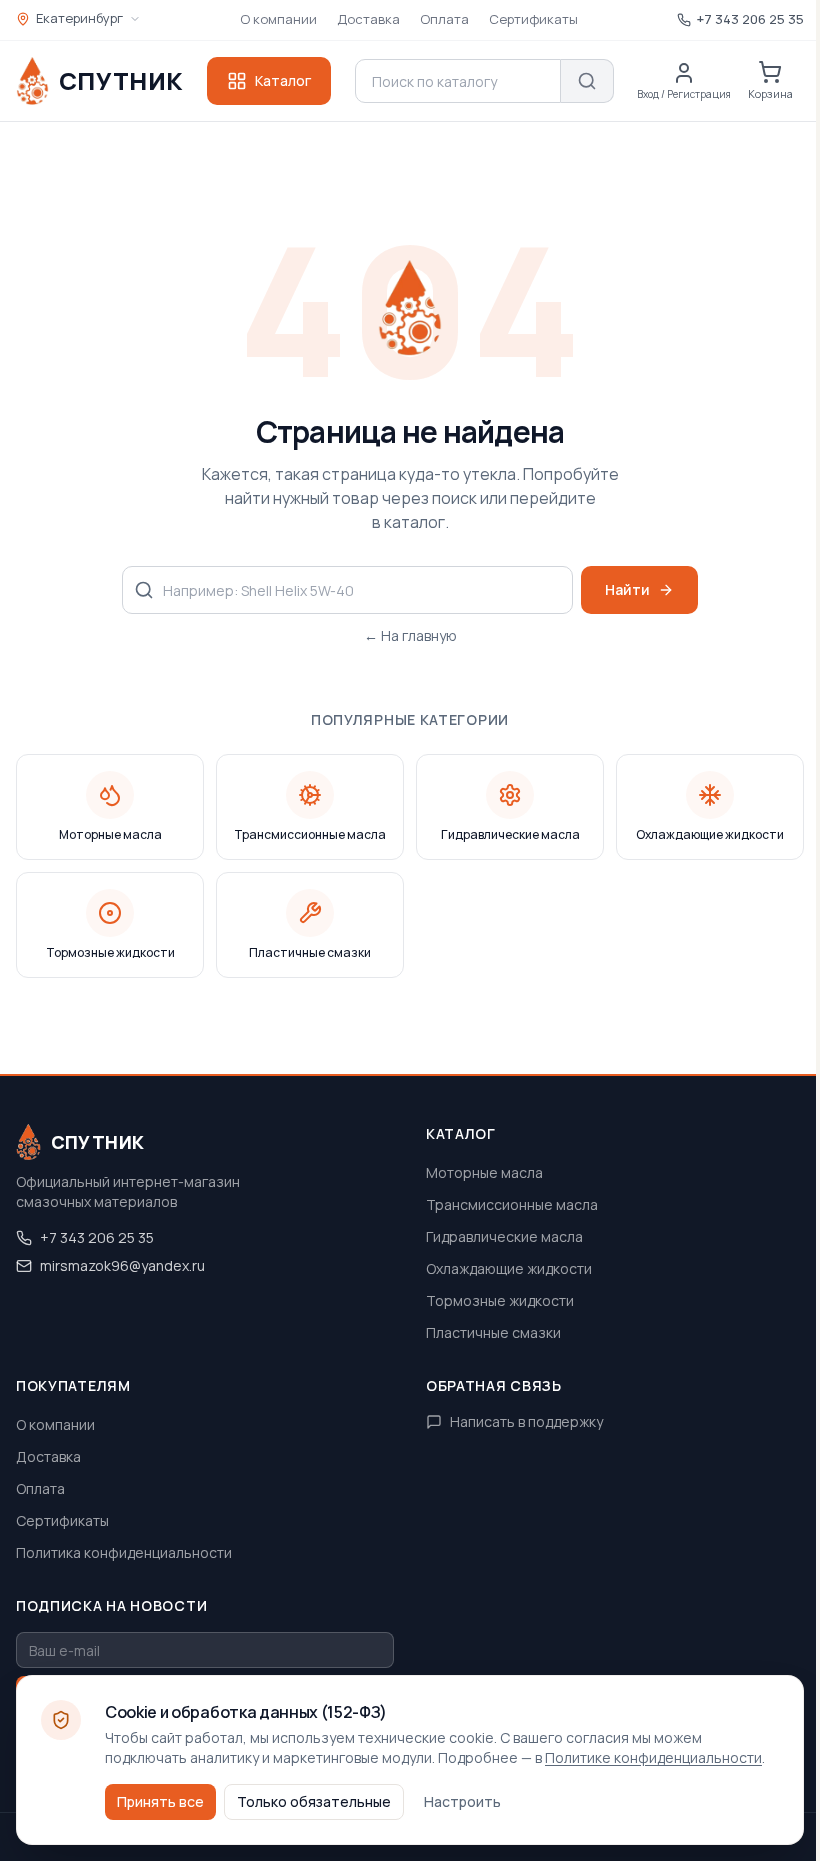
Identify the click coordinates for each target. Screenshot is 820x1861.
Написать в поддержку (526, 1421)
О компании (278, 19)
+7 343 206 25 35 (97, 1237)
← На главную (410, 635)
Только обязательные (314, 1801)
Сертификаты (533, 19)
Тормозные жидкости (500, 1300)
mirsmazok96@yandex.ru (122, 1265)
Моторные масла (484, 1172)
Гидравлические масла (504, 1236)
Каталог (283, 80)
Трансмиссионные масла (512, 1204)
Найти (627, 589)
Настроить (462, 1801)
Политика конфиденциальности (124, 1552)
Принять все (160, 1801)
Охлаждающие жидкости (509, 1268)
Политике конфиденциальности (653, 1757)
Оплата (444, 19)
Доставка (368, 19)
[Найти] (587, 81)
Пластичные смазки (493, 1332)
